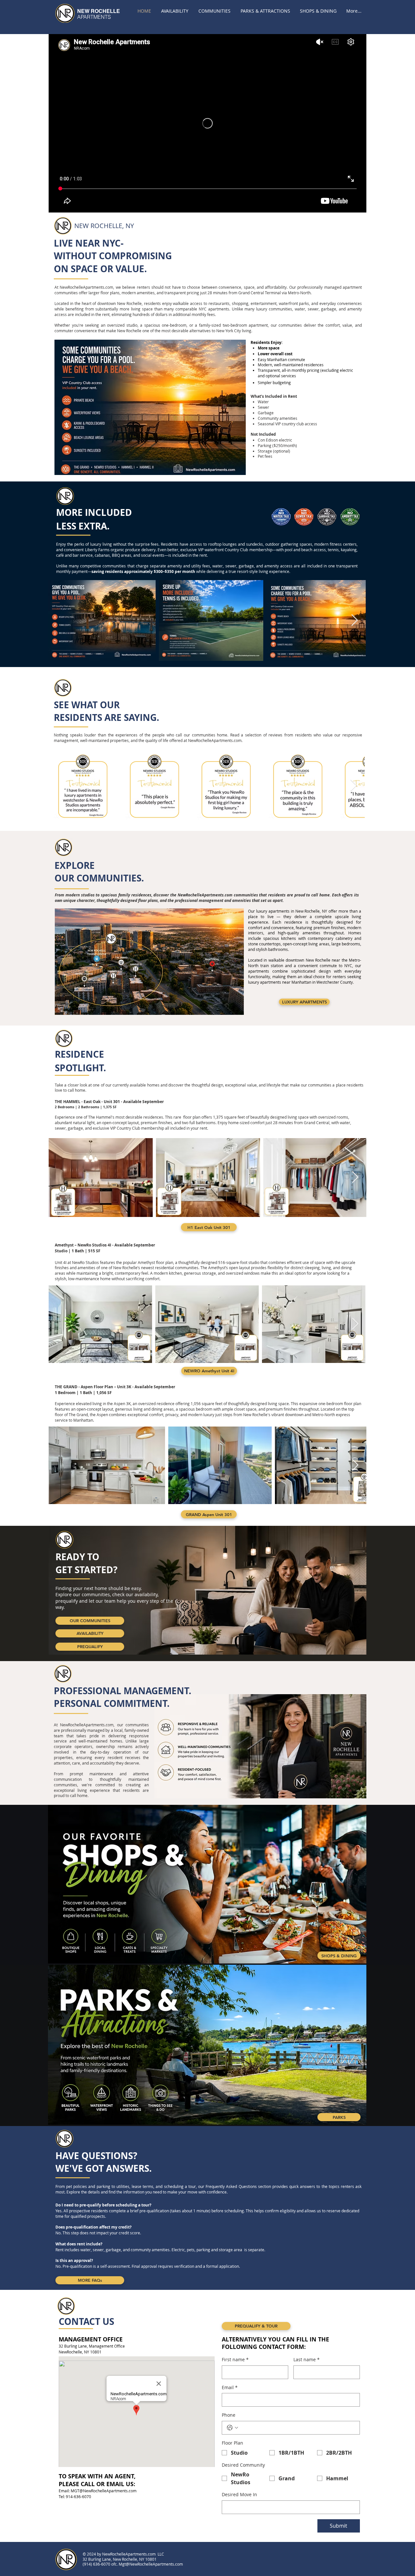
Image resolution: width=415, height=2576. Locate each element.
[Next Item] (355, 620)
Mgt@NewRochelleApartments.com (151, 2564)
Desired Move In (239, 2494)
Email (230, 2387)
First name (235, 2359)
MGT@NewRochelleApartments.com (104, 2491)
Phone (229, 2415)
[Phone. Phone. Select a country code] (232, 2428)
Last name (307, 2359)
